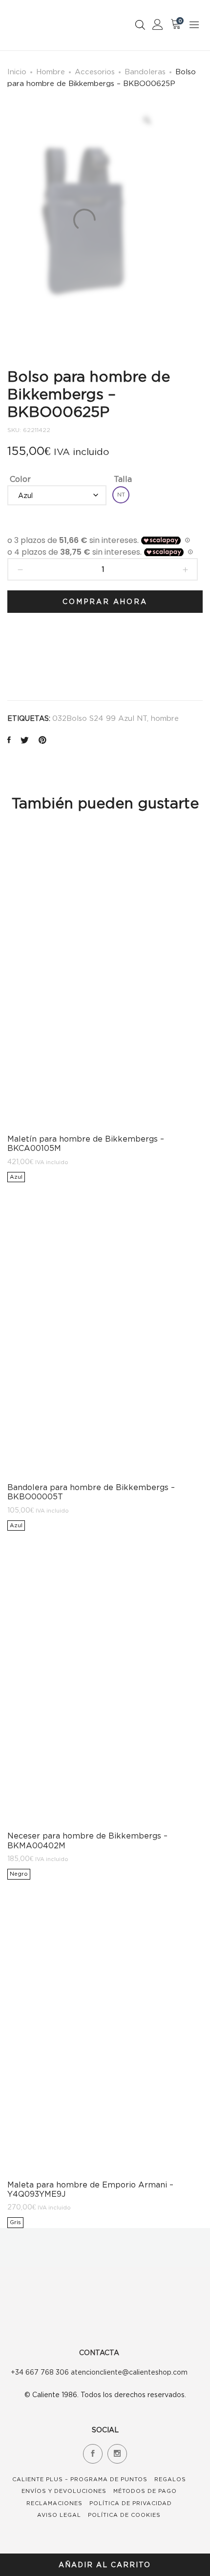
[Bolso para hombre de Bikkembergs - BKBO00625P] (9, 741)
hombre (165, 718)
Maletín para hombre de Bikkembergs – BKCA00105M (86, 1143)
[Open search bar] (140, 25)
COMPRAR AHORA (105, 601)
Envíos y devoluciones (64, 2491)
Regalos (170, 2479)
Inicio (17, 71)
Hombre (51, 71)
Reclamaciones (54, 2503)
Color (20, 479)
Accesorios (95, 71)
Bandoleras (145, 71)
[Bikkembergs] (31, 660)
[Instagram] (117, 2454)
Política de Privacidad (131, 2503)
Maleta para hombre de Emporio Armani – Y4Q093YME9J (90, 2189)
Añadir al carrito (105, 2565)
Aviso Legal (59, 2515)
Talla (123, 479)
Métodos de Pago (145, 2491)
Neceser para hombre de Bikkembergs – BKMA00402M (87, 1840)
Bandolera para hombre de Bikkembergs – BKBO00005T (91, 1492)
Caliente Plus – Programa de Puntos (80, 2479)
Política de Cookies (124, 2515)
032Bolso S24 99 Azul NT (100, 718)
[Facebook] (93, 2454)
